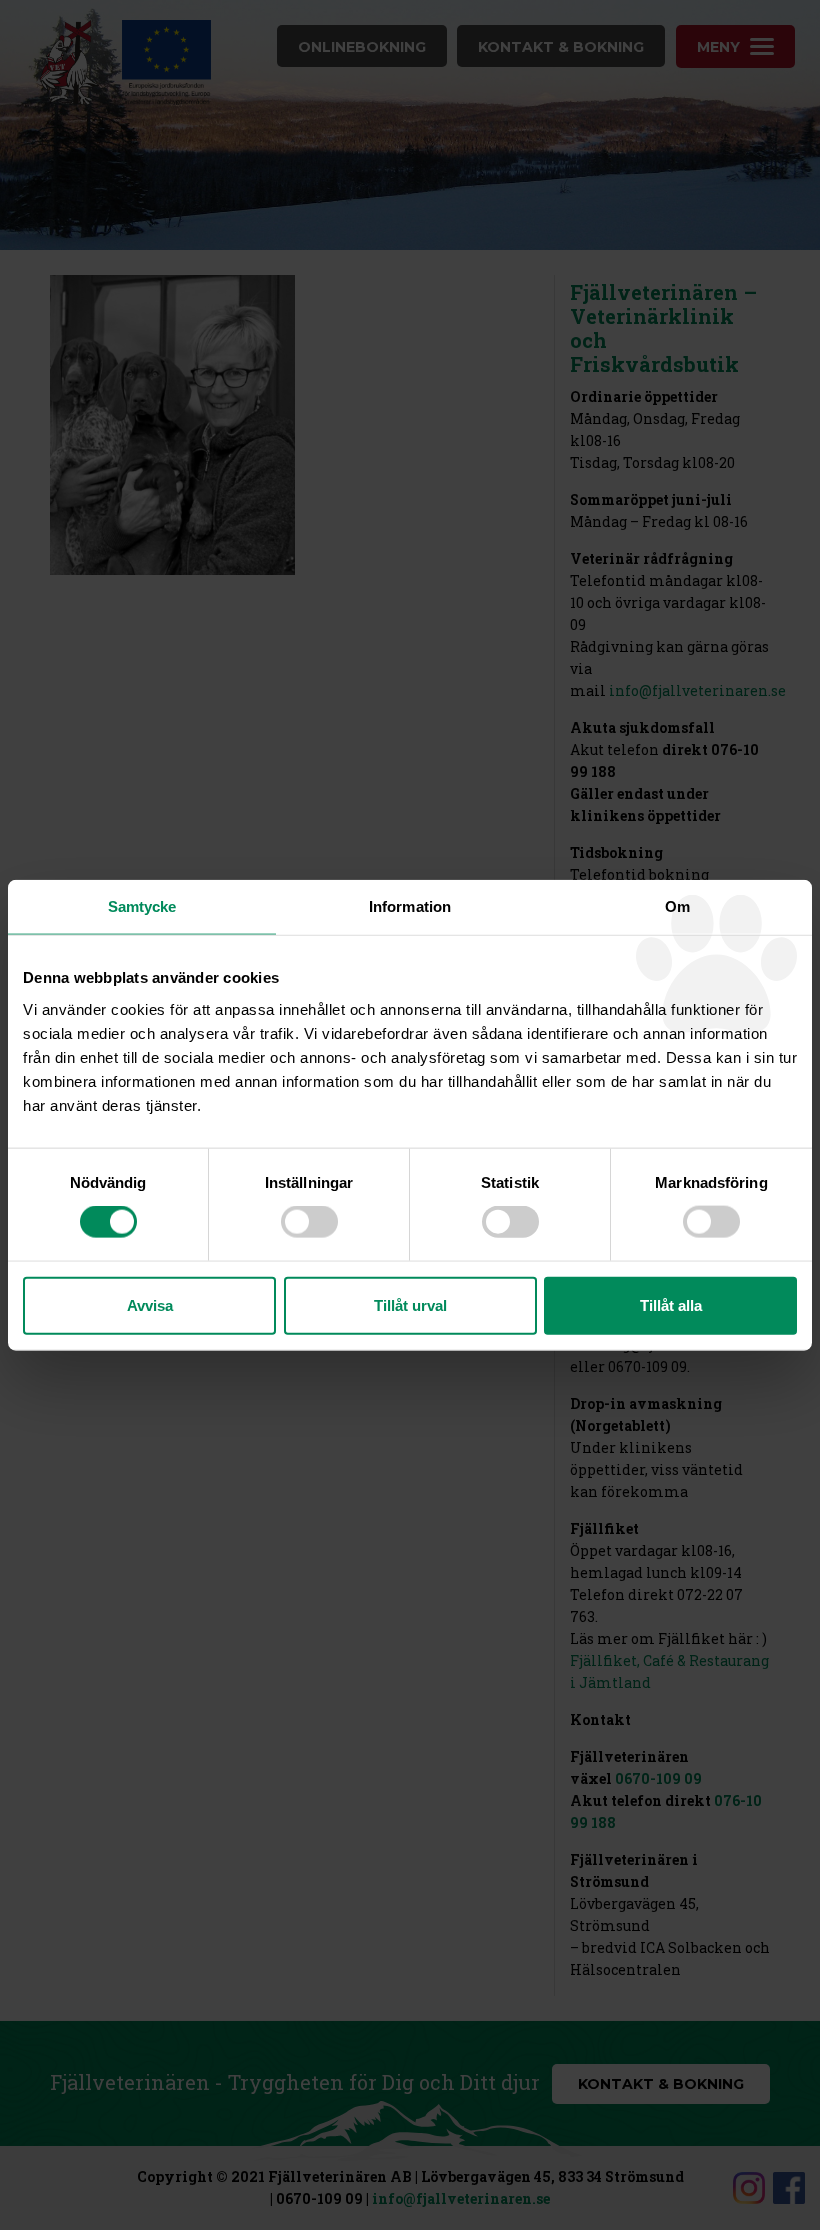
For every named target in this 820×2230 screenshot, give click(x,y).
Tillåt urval (410, 1304)
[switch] (309, 1222)
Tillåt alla (671, 1304)
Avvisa (150, 1304)
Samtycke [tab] (142, 906)
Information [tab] (410, 906)
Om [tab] (677, 906)
